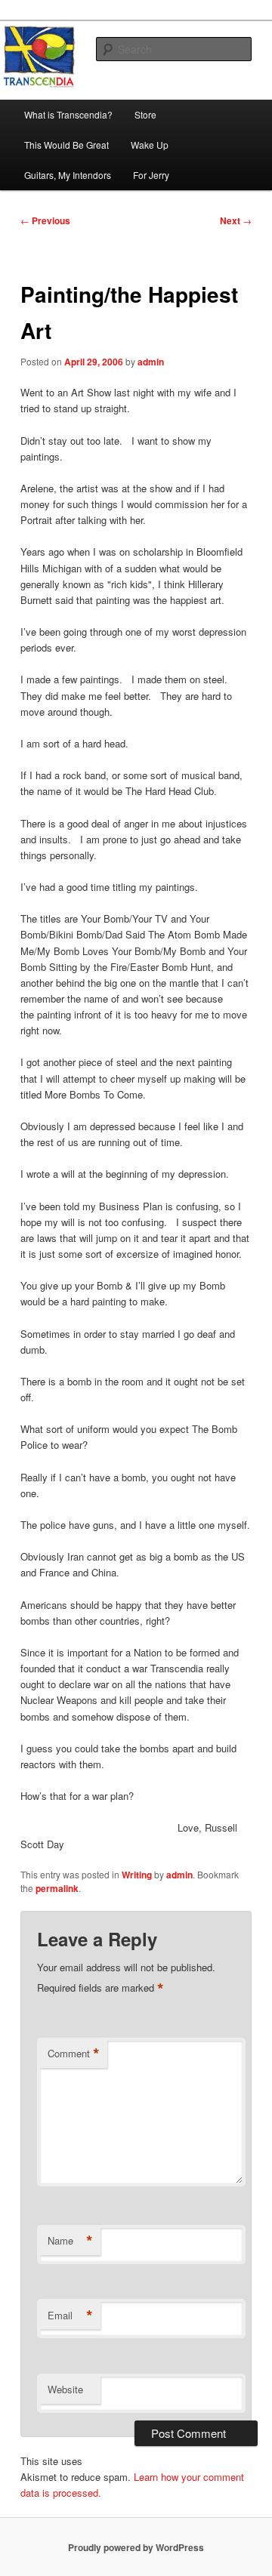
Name (70, 2241)
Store (145, 114)
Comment (74, 2054)
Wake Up (150, 145)
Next (236, 220)
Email (70, 2316)
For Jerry (151, 175)
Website (65, 2389)
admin (151, 362)
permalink (57, 1888)
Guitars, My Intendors (68, 175)
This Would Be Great (66, 145)
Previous (45, 220)
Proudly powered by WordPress (136, 2547)
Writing (137, 1875)
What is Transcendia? (68, 114)
